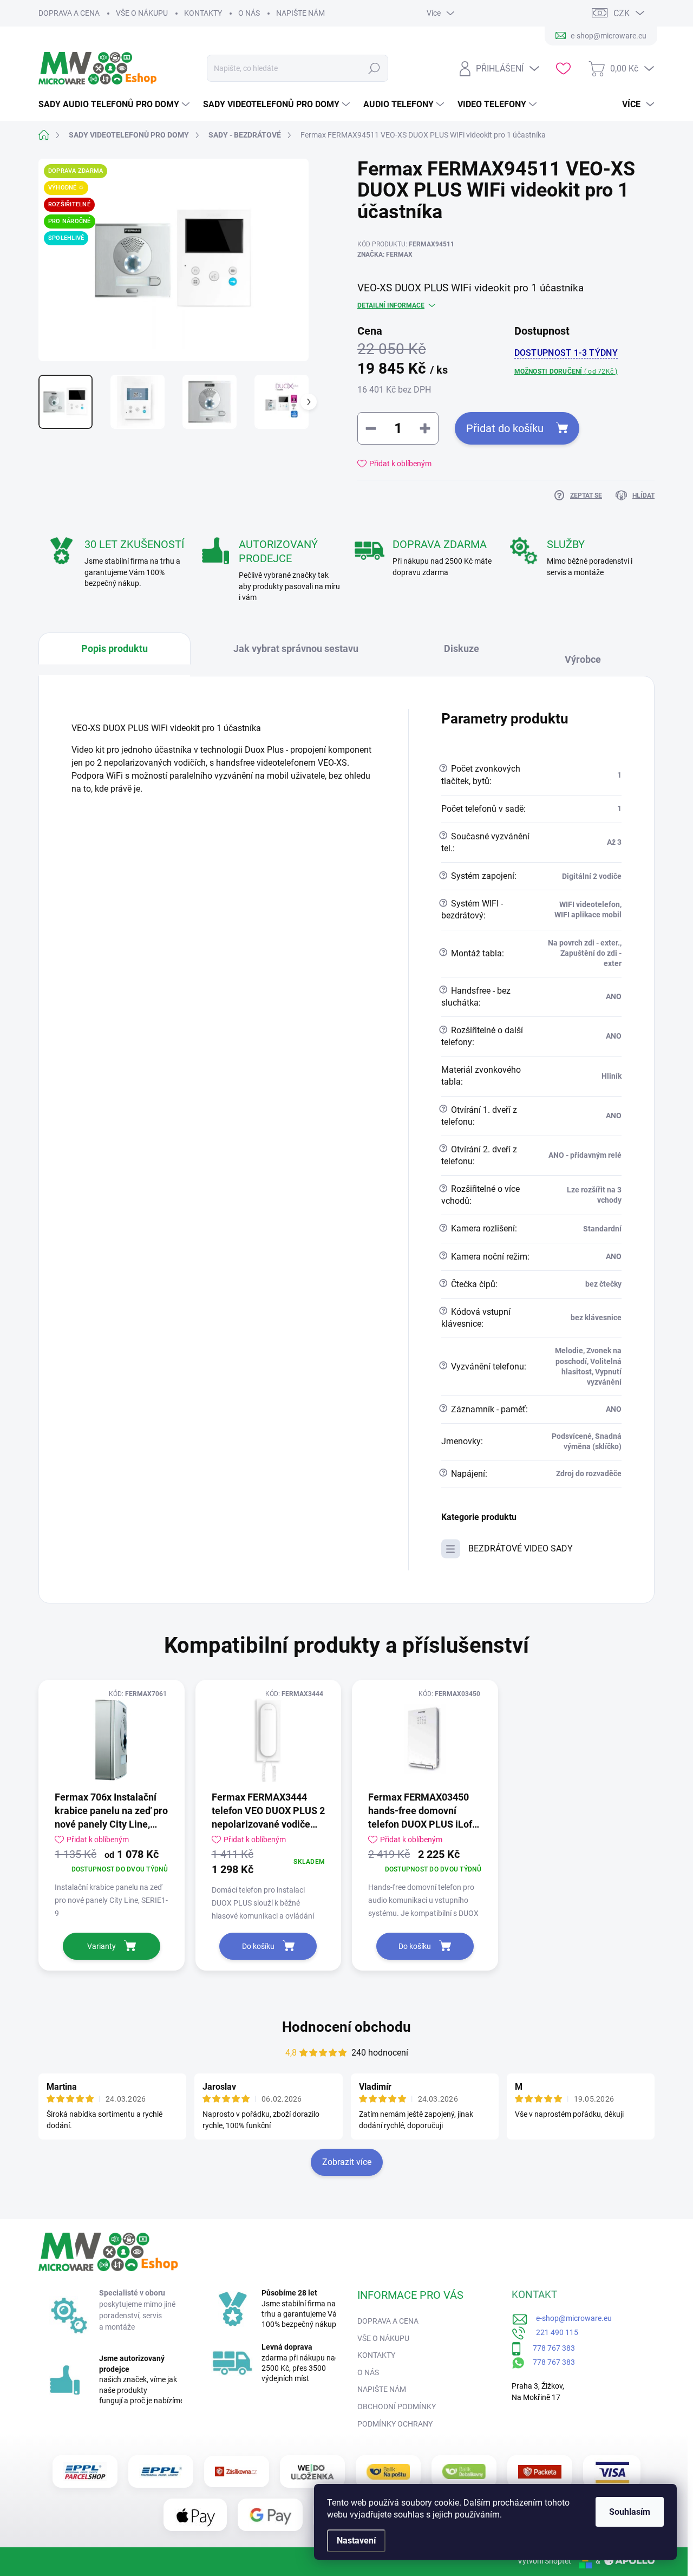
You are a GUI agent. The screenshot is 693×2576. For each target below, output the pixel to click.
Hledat (374, 68)
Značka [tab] (588, 654)
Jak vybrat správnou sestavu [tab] (296, 648)
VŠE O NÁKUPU (142, 13)
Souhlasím (630, 2512)
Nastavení (356, 2541)
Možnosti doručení (566, 371)
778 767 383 (548, 2348)
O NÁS (249, 13)
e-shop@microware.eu (570, 2318)
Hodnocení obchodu (346, 2027)
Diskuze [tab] (462, 648)
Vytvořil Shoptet (544, 2561)
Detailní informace (391, 305)
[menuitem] (115, 105)
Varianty (102, 1946)
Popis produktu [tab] (115, 648)
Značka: (385, 255)
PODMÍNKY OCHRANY (395, 2424)
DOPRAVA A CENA (69, 13)
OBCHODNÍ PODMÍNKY (397, 2407)
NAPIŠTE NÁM (300, 13)
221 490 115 (552, 2332)
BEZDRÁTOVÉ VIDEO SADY (521, 1548)
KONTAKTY (203, 13)
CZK (622, 13)
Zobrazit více (347, 2162)
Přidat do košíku (505, 428)
